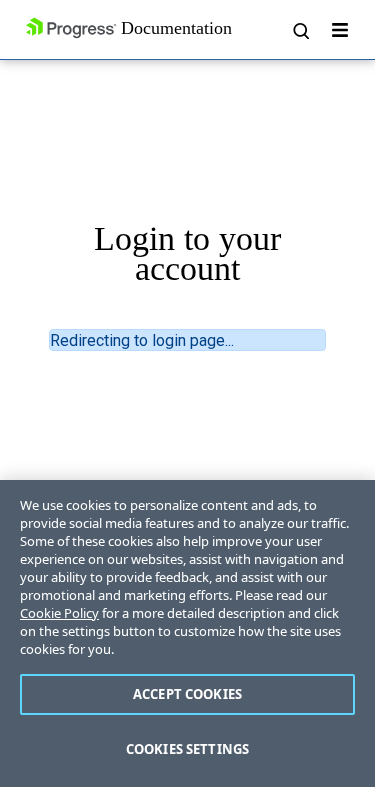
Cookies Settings (187, 749)
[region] (187, 633)
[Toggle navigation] (340, 30)
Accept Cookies (187, 694)
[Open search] (300, 30)
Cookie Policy (59, 613)
